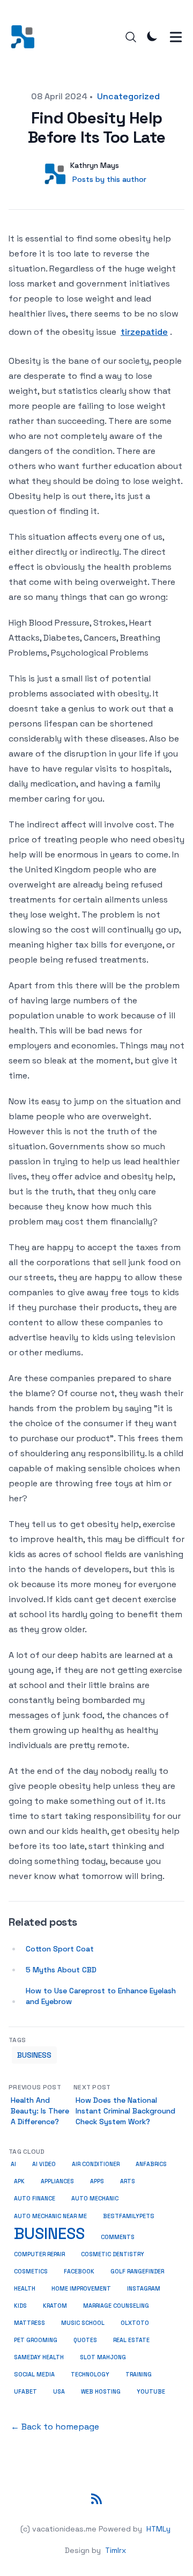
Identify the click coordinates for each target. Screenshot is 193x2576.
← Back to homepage (55, 2427)
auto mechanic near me (50, 2216)
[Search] (131, 37)
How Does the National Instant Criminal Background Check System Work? (125, 2111)
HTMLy (158, 2529)
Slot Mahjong (103, 2357)
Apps (97, 2181)
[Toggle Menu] (176, 37)
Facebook (79, 2271)
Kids (20, 2306)
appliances (57, 2181)
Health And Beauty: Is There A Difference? (40, 2111)
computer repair (39, 2254)
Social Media (34, 2374)
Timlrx (116, 2550)
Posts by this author (109, 179)
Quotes (85, 2340)
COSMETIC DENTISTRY (113, 2254)
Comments (118, 2237)
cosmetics (31, 2271)
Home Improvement (81, 2288)
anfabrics (151, 2164)
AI (13, 2164)
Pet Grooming (36, 2340)
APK (19, 2181)
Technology (90, 2374)
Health (25, 2288)
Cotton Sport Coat (60, 1949)
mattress (29, 2323)
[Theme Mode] (152, 36)
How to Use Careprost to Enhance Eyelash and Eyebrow (101, 1996)
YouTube (151, 2391)
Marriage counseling (116, 2306)
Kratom (55, 2306)
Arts (128, 2181)
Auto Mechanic (95, 2199)
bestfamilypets (129, 2216)
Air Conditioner (96, 2164)
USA (59, 2391)
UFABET (25, 2391)
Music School (83, 2323)
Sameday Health (39, 2357)
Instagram (144, 2288)
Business (34, 2055)
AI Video (44, 2164)
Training (139, 2374)
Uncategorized (128, 96)
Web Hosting (101, 2391)
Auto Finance (35, 2199)
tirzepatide (144, 332)
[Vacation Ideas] (26, 37)
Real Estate (131, 2340)
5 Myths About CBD (61, 1970)
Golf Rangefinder (137, 2271)
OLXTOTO (135, 2323)
